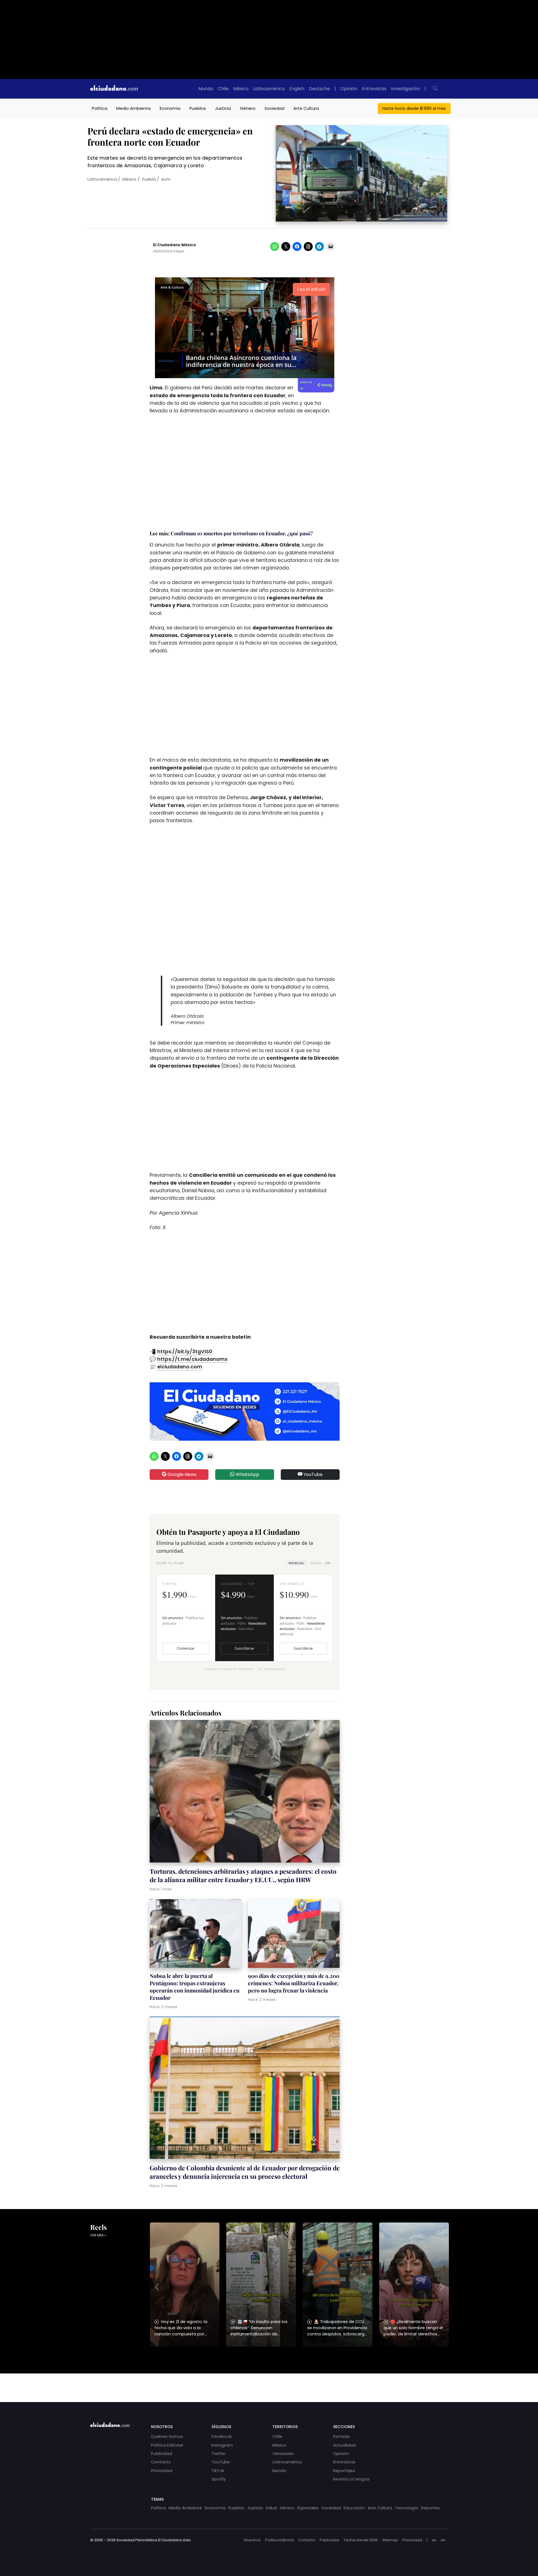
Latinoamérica (269, 89)
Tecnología (406, 2508)
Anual (320, 1563)
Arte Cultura (306, 108)
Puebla (149, 179)
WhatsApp (247, 1474)
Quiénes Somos (167, 2436)
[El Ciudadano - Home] (114, 89)
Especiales (308, 2508)
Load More (269, 2382)
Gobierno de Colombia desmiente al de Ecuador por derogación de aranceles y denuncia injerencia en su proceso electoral (245, 2172)
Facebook (222, 2436)
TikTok (218, 2471)
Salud (271, 2508)
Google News (181, 1474)
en (443, 2540)
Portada (341, 2436)
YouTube (312, 1474)
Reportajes (344, 2471)
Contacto (161, 2462)
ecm (166, 179)
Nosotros (252, 2540)
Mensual (296, 1563)
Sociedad (274, 108)
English (297, 89)
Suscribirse (244, 1648)
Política (100, 108)
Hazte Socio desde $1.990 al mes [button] (414, 108)
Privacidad (162, 2471)
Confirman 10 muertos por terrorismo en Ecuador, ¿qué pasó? (242, 533)
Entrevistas (374, 89)
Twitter (219, 2454)
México (241, 89)
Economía (170, 108)
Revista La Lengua (351, 2479)
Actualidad (344, 2445)
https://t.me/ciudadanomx (192, 1359)
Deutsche (319, 89)
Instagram (222, 2445)
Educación (354, 2508)
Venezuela (283, 2454)
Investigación (405, 89)
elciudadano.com (180, 1367)
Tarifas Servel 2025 (361, 2540)
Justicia (223, 108)
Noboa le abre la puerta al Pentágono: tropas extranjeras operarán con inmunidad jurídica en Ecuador (195, 1987)
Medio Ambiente (134, 108)
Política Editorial (167, 2445)
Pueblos (198, 108)
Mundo (206, 89)
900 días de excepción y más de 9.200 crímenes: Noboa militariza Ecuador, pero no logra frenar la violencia (294, 1983)
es (434, 2540)
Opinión (349, 89)
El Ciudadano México (175, 245)
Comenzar (186, 1648)
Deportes (430, 2508)
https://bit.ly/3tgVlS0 (185, 1352)
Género (248, 108)
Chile (223, 89)
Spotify (219, 2479)
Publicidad (162, 2454)
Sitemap (390, 2540)
